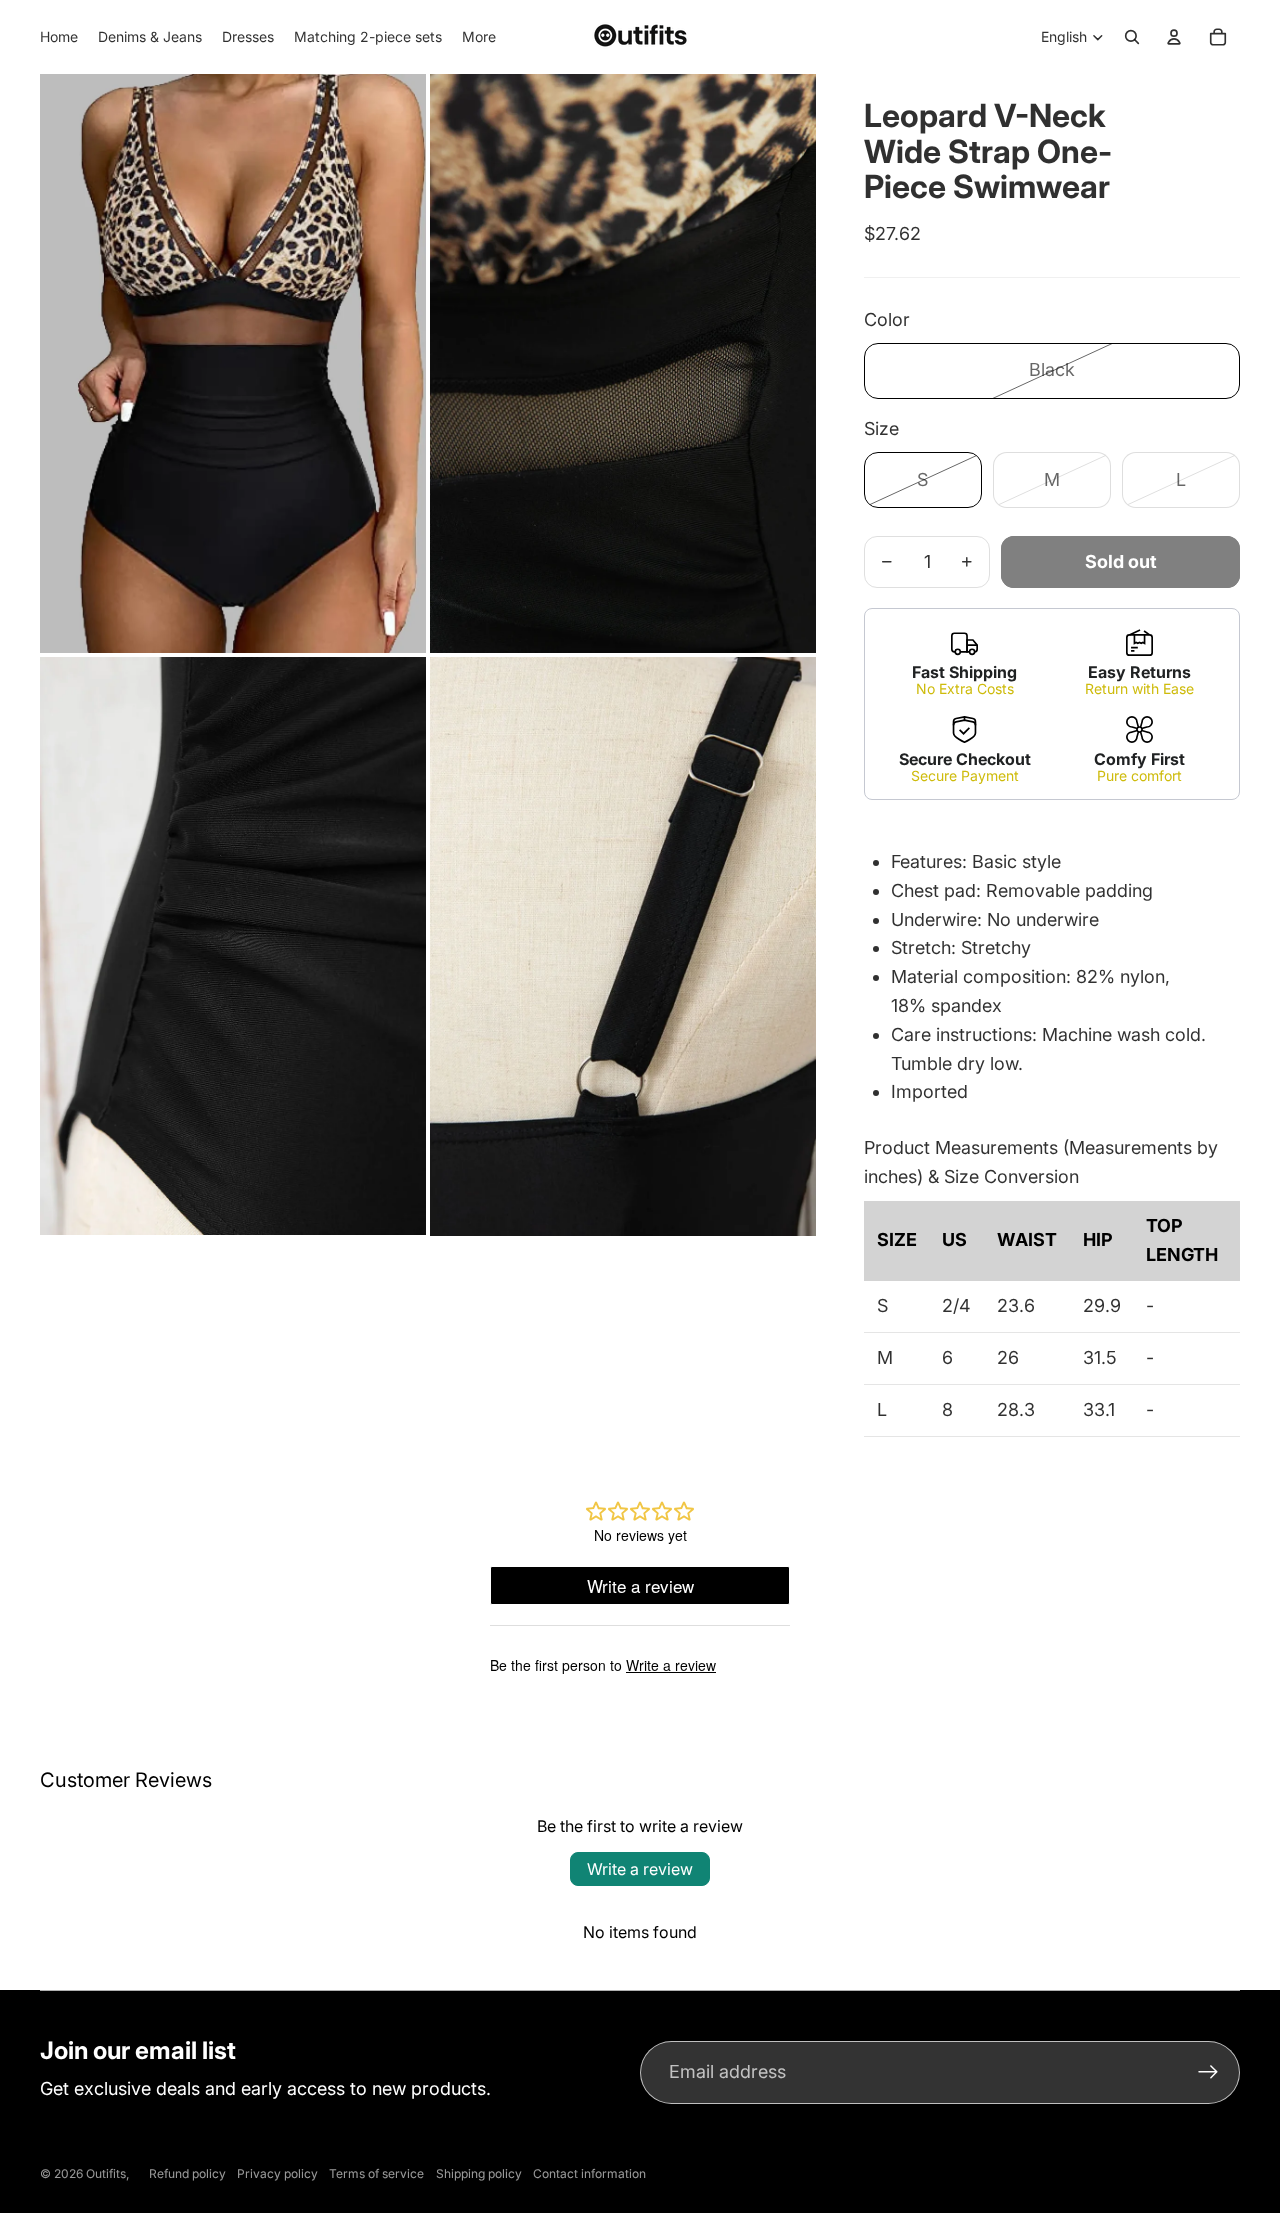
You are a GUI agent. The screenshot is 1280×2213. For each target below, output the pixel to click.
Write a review (640, 1869)
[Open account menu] (1174, 37)
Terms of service (376, 2173)
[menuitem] (479, 37)
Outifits (106, 2173)
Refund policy (187, 2173)
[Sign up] (1208, 2072)
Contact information (589, 2173)
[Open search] (1132, 37)
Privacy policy (277, 2173)
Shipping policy (479, 2173)
